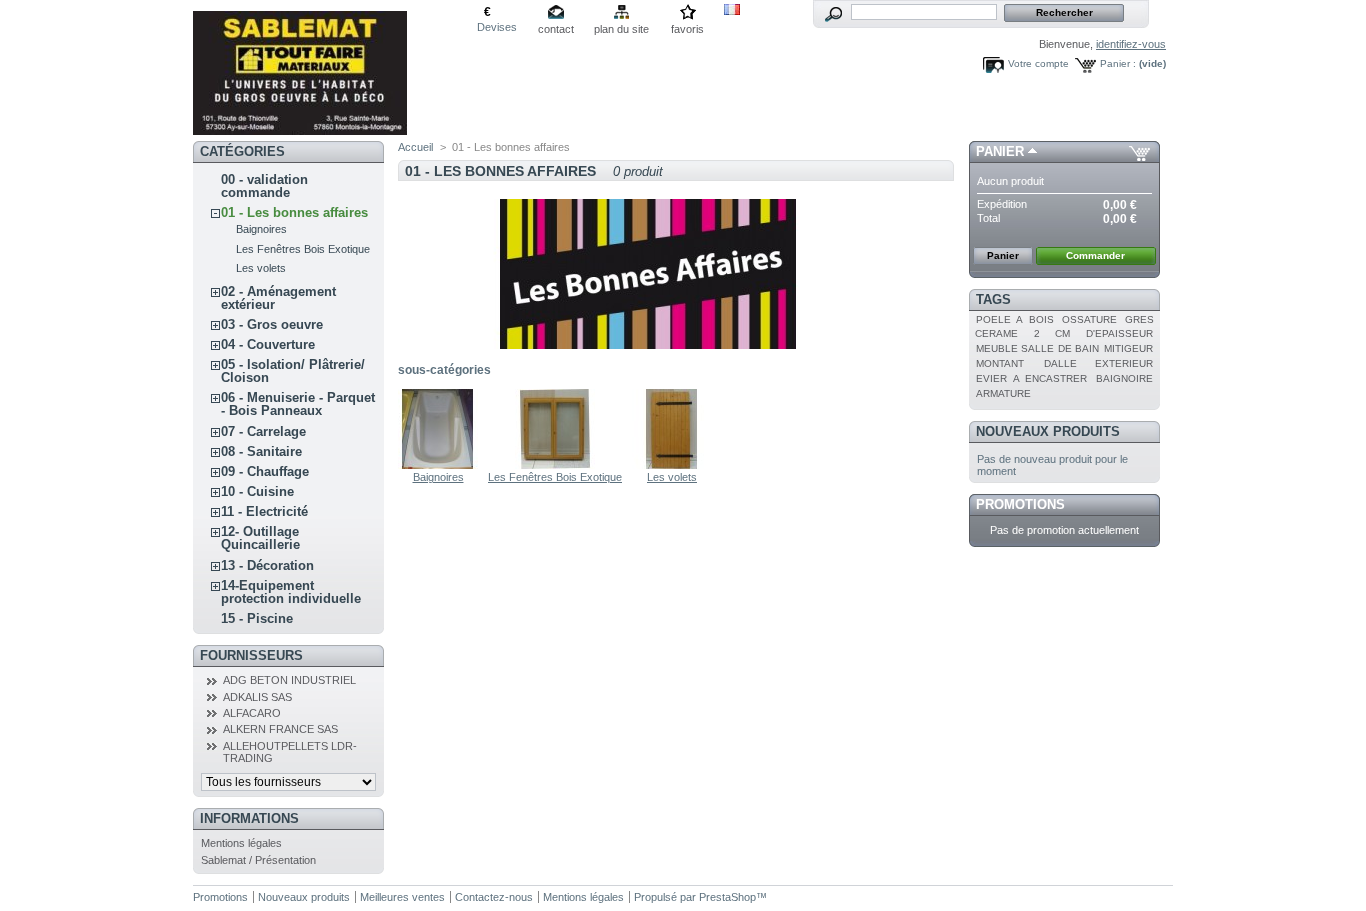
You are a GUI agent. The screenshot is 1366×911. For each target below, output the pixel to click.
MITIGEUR (1128, 348)
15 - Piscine (257, 618)
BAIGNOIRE (1124, 378)
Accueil (415, 147)
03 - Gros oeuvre (272, 324)
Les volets (261, 268)
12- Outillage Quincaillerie (260, 538)
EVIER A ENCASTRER (1031, 378)
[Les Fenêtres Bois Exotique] (555, 465)
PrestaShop (727, 897)
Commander (1095, 255)
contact (556, 29)
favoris (687, 29)
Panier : (1118, 63)
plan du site (621, 29)
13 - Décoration (267, 565)
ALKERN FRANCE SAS (280, 729)
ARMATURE (1003, 393)
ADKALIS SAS (257, 697)
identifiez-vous (1131, 44)
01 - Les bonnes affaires (294, 212)
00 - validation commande (264, 186)
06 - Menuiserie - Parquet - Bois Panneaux (298, 404)
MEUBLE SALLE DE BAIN (1037, 348)
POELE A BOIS (1015, 319)
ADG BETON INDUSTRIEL (289, 680)
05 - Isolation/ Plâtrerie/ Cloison (293, 371)
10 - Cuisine (257, 491)
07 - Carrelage (263, 431)
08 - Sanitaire (261, 451)
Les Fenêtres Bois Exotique (303, 249)
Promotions (1020, 504)
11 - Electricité (264, 511)
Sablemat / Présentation (258, 860)
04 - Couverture (268, 344)
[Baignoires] (438, 465)
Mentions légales (241, 843)
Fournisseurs (251, 655)
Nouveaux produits (1048, 431)
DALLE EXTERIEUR (1098, 363)
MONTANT (1000, 363)
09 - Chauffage (265, 471)
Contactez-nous (494, 897)
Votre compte (1038, 63)
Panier (1000, 151)
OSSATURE (1089, 319)
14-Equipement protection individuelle (291, 592)
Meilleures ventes (402, 897)
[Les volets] (672, 465)
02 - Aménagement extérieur (278, 298)
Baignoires (261, 229)
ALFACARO (252, 713)
